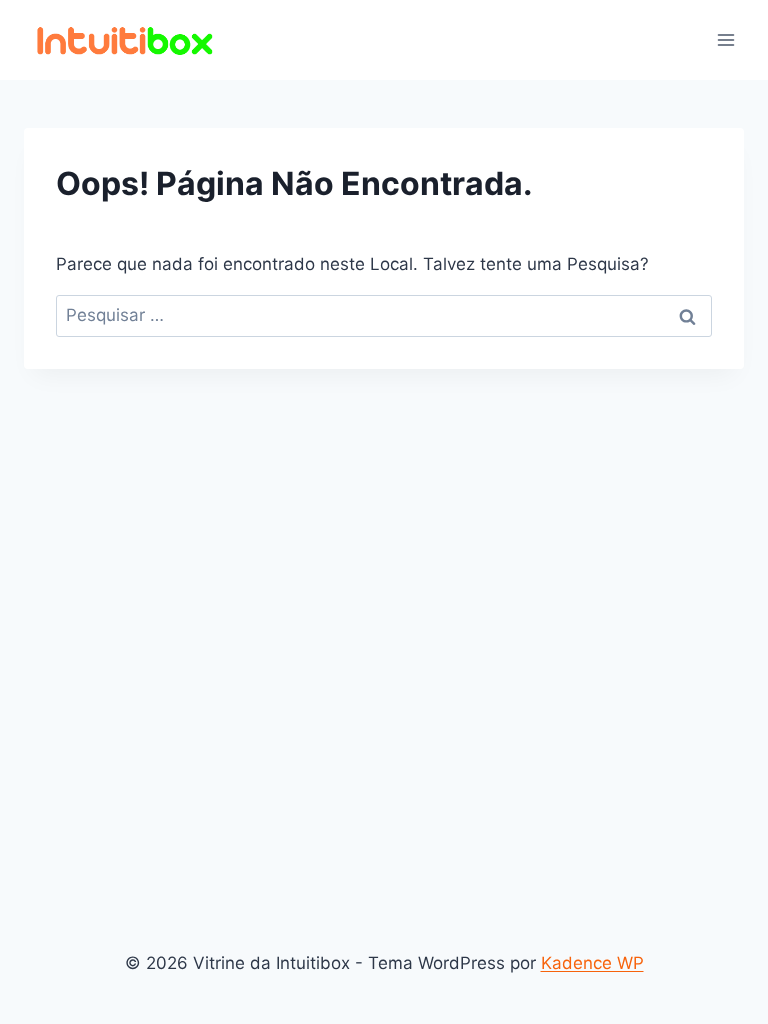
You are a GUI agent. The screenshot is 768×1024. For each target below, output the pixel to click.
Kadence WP (592, 963)
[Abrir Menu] (725, 39)
